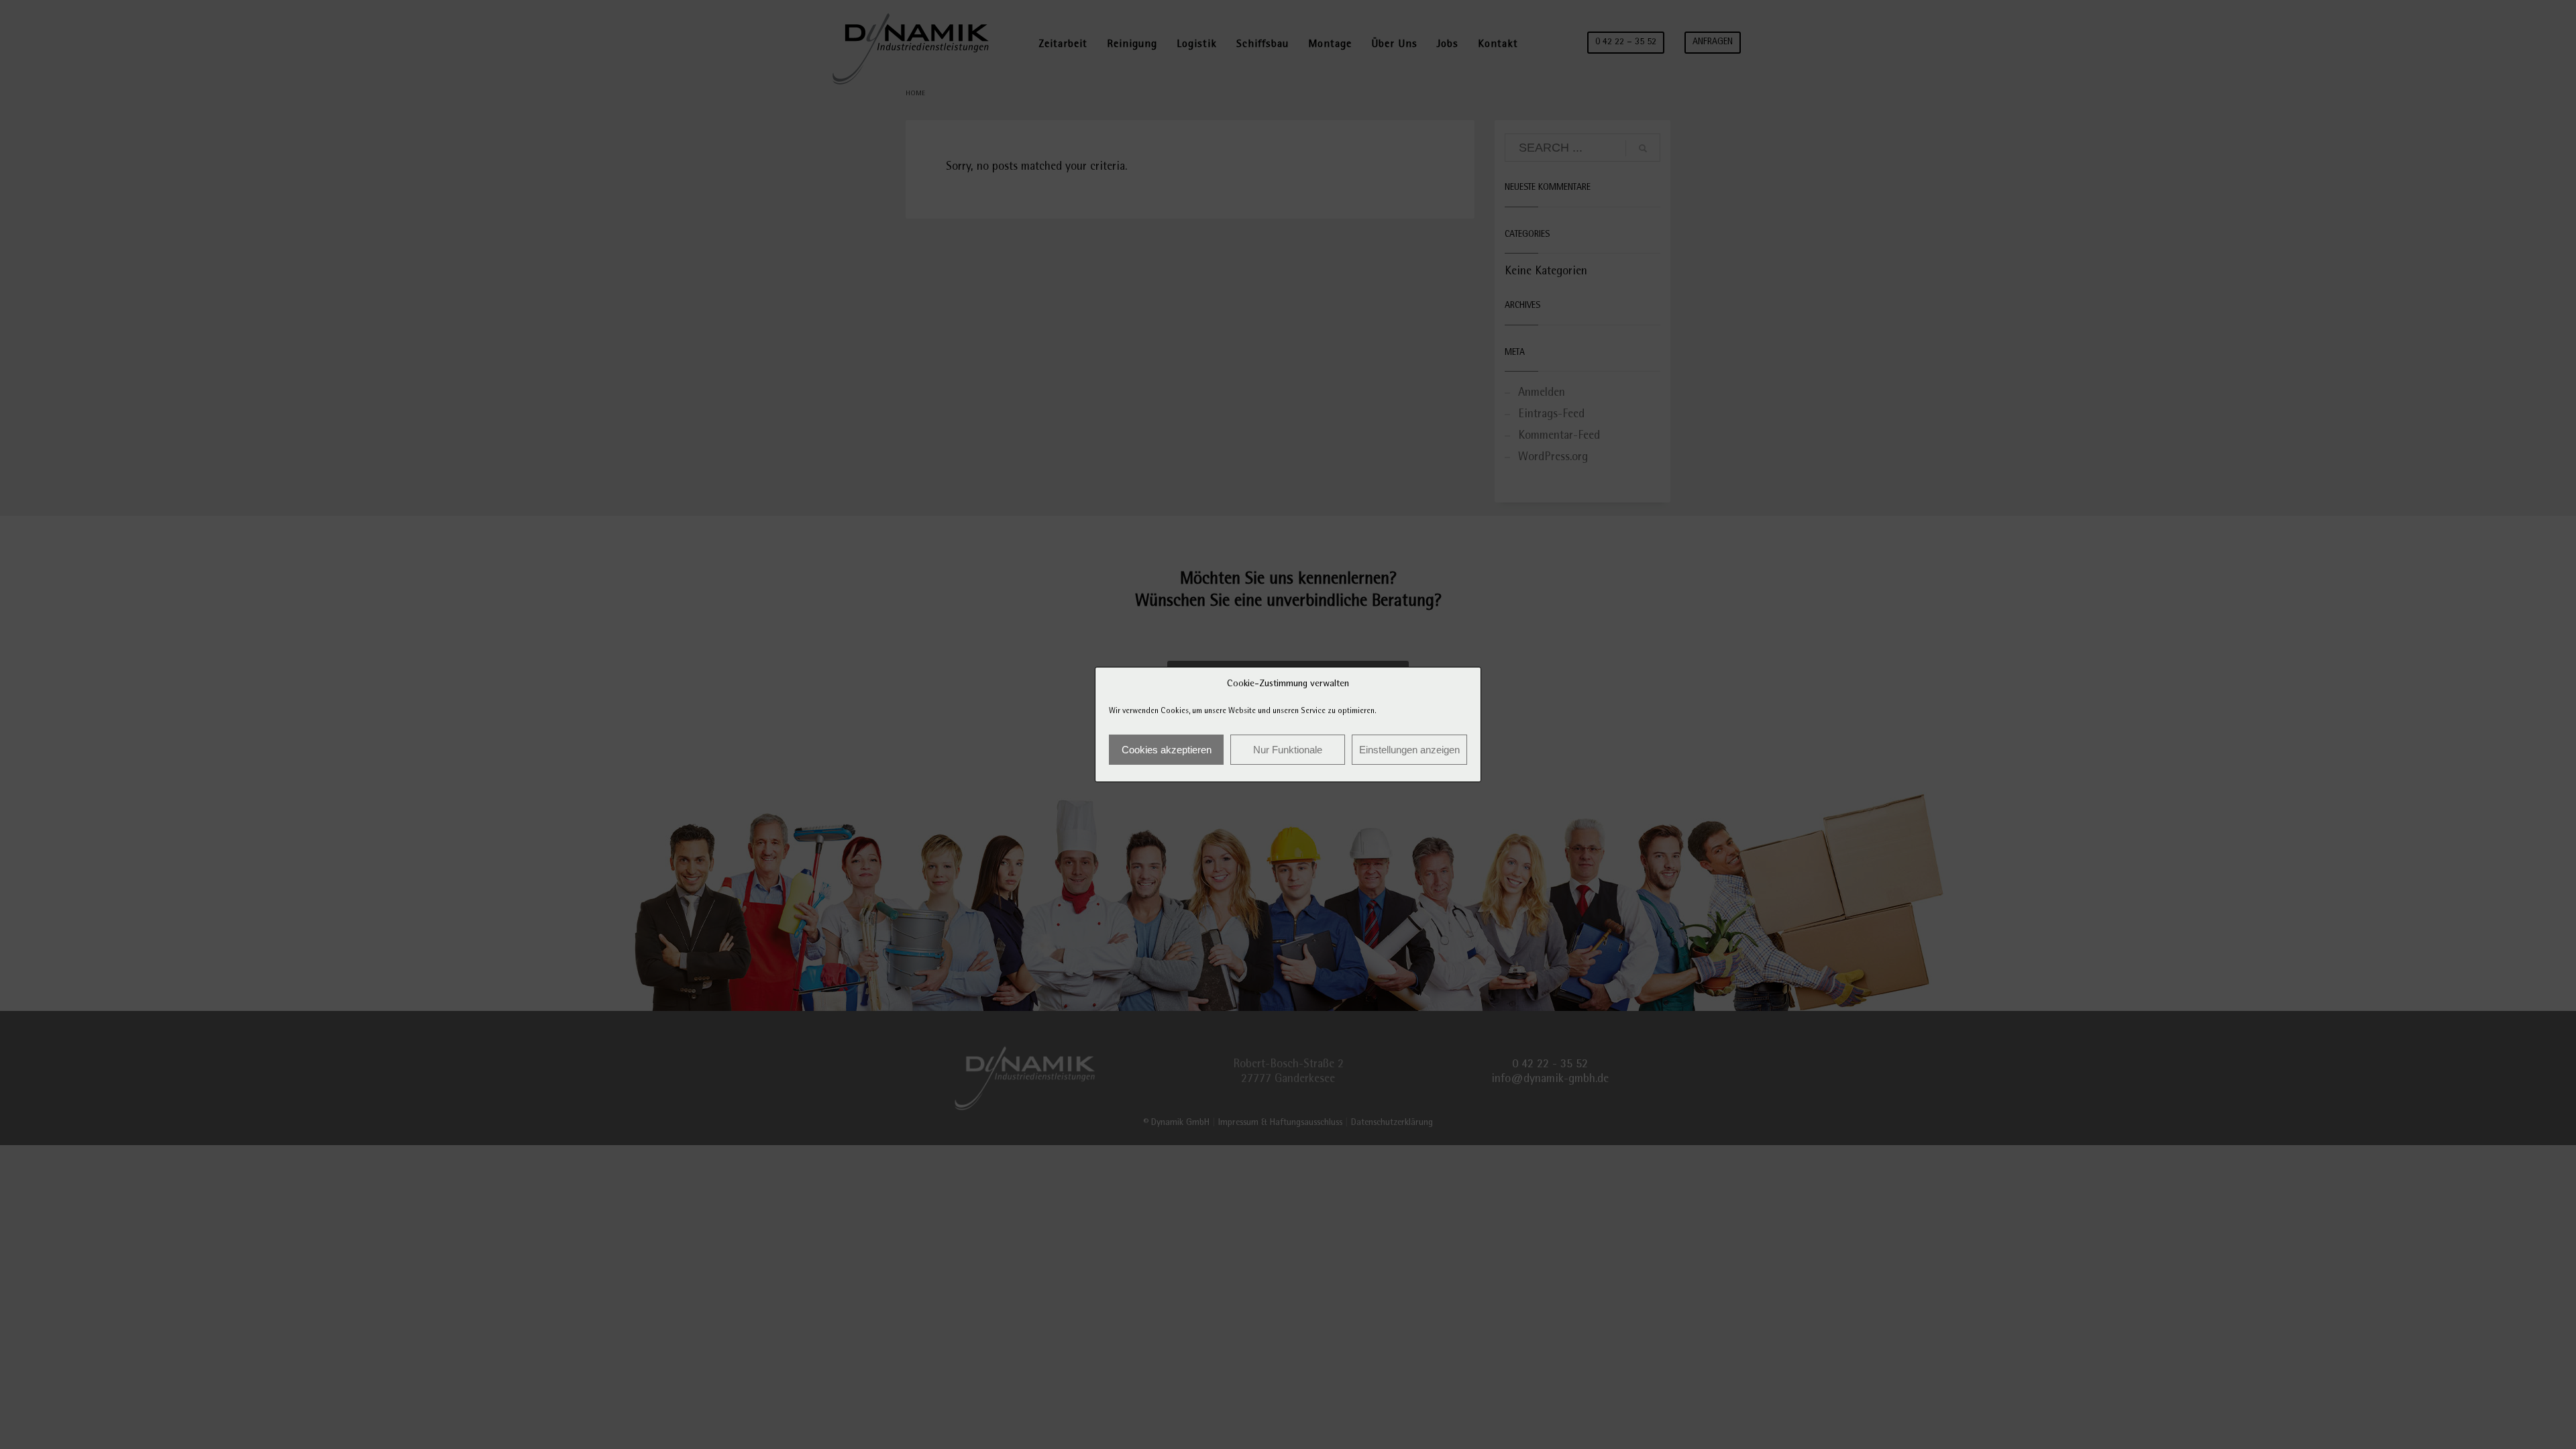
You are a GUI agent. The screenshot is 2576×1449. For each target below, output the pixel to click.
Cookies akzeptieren (1167, 750)
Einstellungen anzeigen (1409, 750)
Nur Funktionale (1288, 750)
